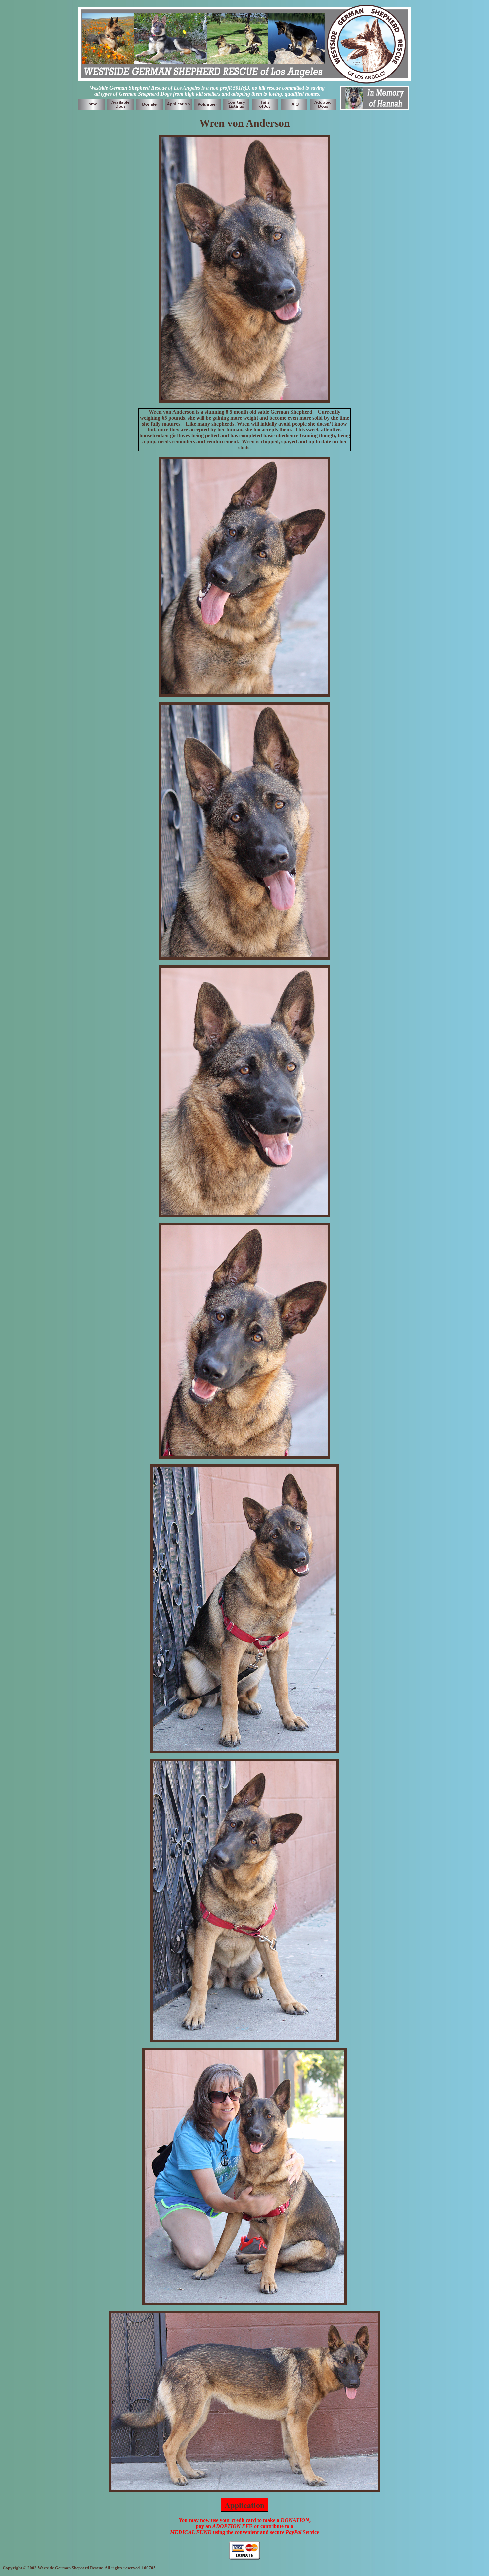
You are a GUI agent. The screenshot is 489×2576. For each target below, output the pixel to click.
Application (244, 2505)
